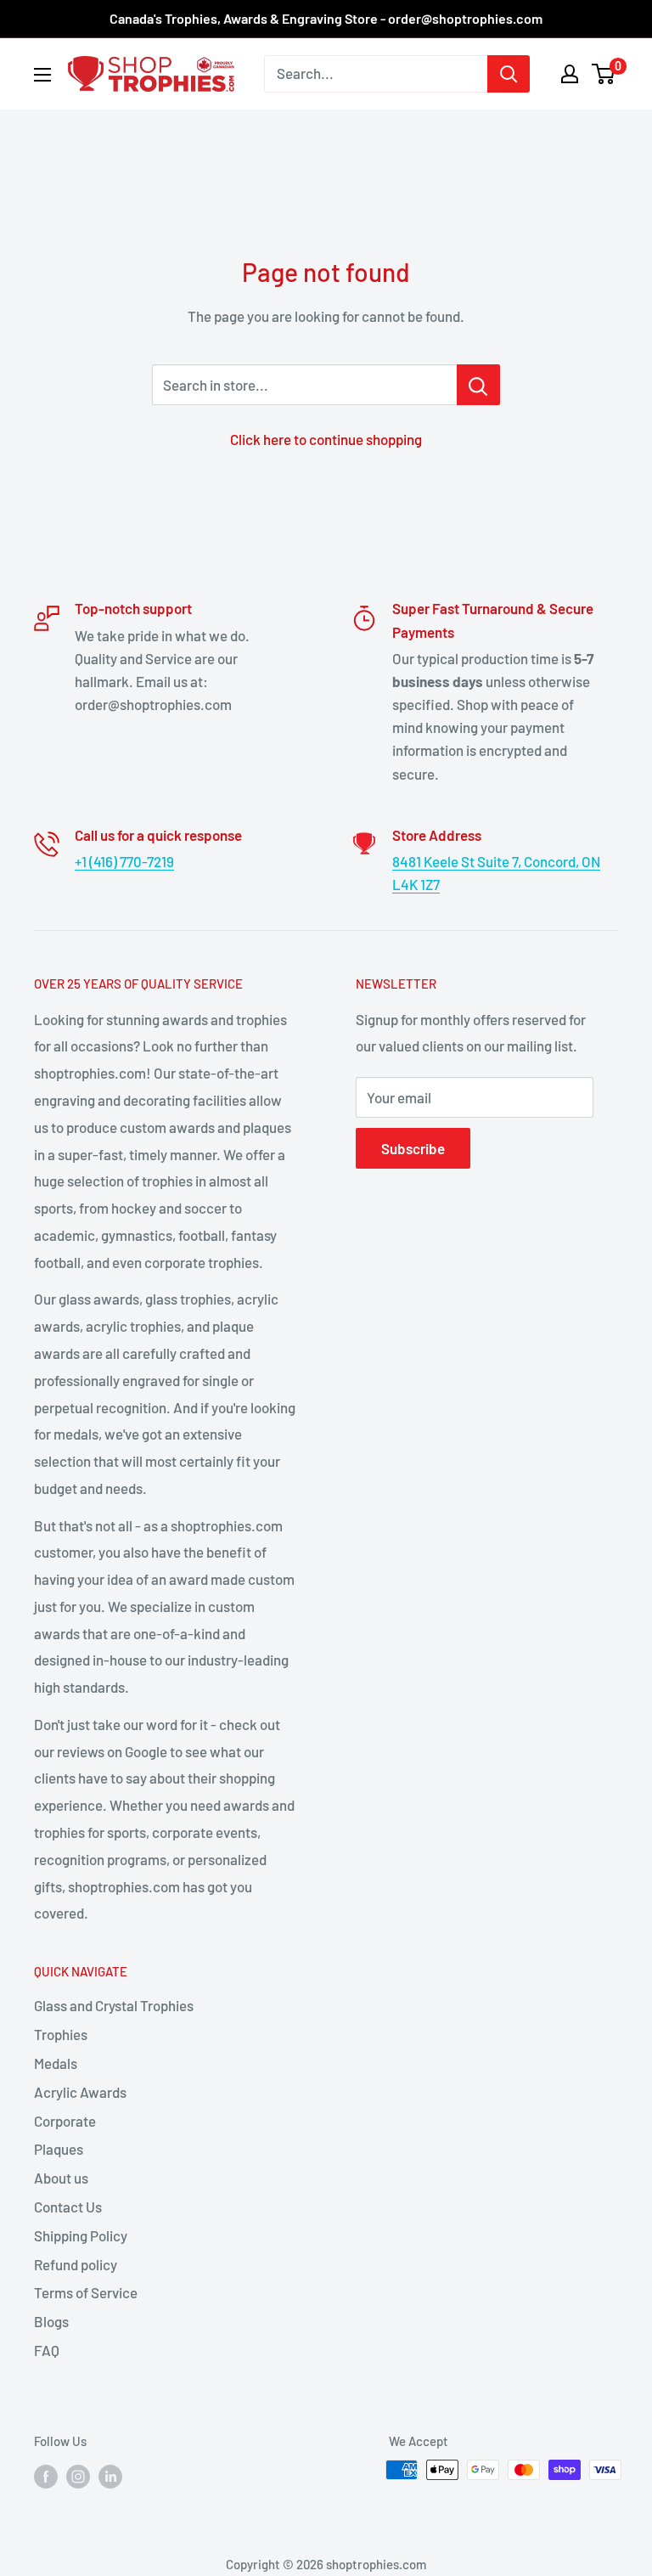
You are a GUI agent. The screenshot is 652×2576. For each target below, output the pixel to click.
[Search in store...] (478, 385)
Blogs (51, 2321)
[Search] (509, 74)
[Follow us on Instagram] (78, 2476)
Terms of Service (86, 2292)
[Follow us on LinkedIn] (110, 2476)
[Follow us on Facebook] (46, 2476)
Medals (56, 2063)
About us (61, 2178)
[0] (604, 74)
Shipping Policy (81, 2235)
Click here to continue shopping (326, 439)
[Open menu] (42, 75)
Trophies (61, 2034)
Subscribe (413, 1148)
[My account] (570, 74)
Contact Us (68, 2207)
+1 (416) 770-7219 (124, 861)
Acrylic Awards (80, 2092)
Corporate (65, 2121)
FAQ (47, 2350)
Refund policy (76, 2264)
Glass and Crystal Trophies (114, 2005)
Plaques (59, 2149)
